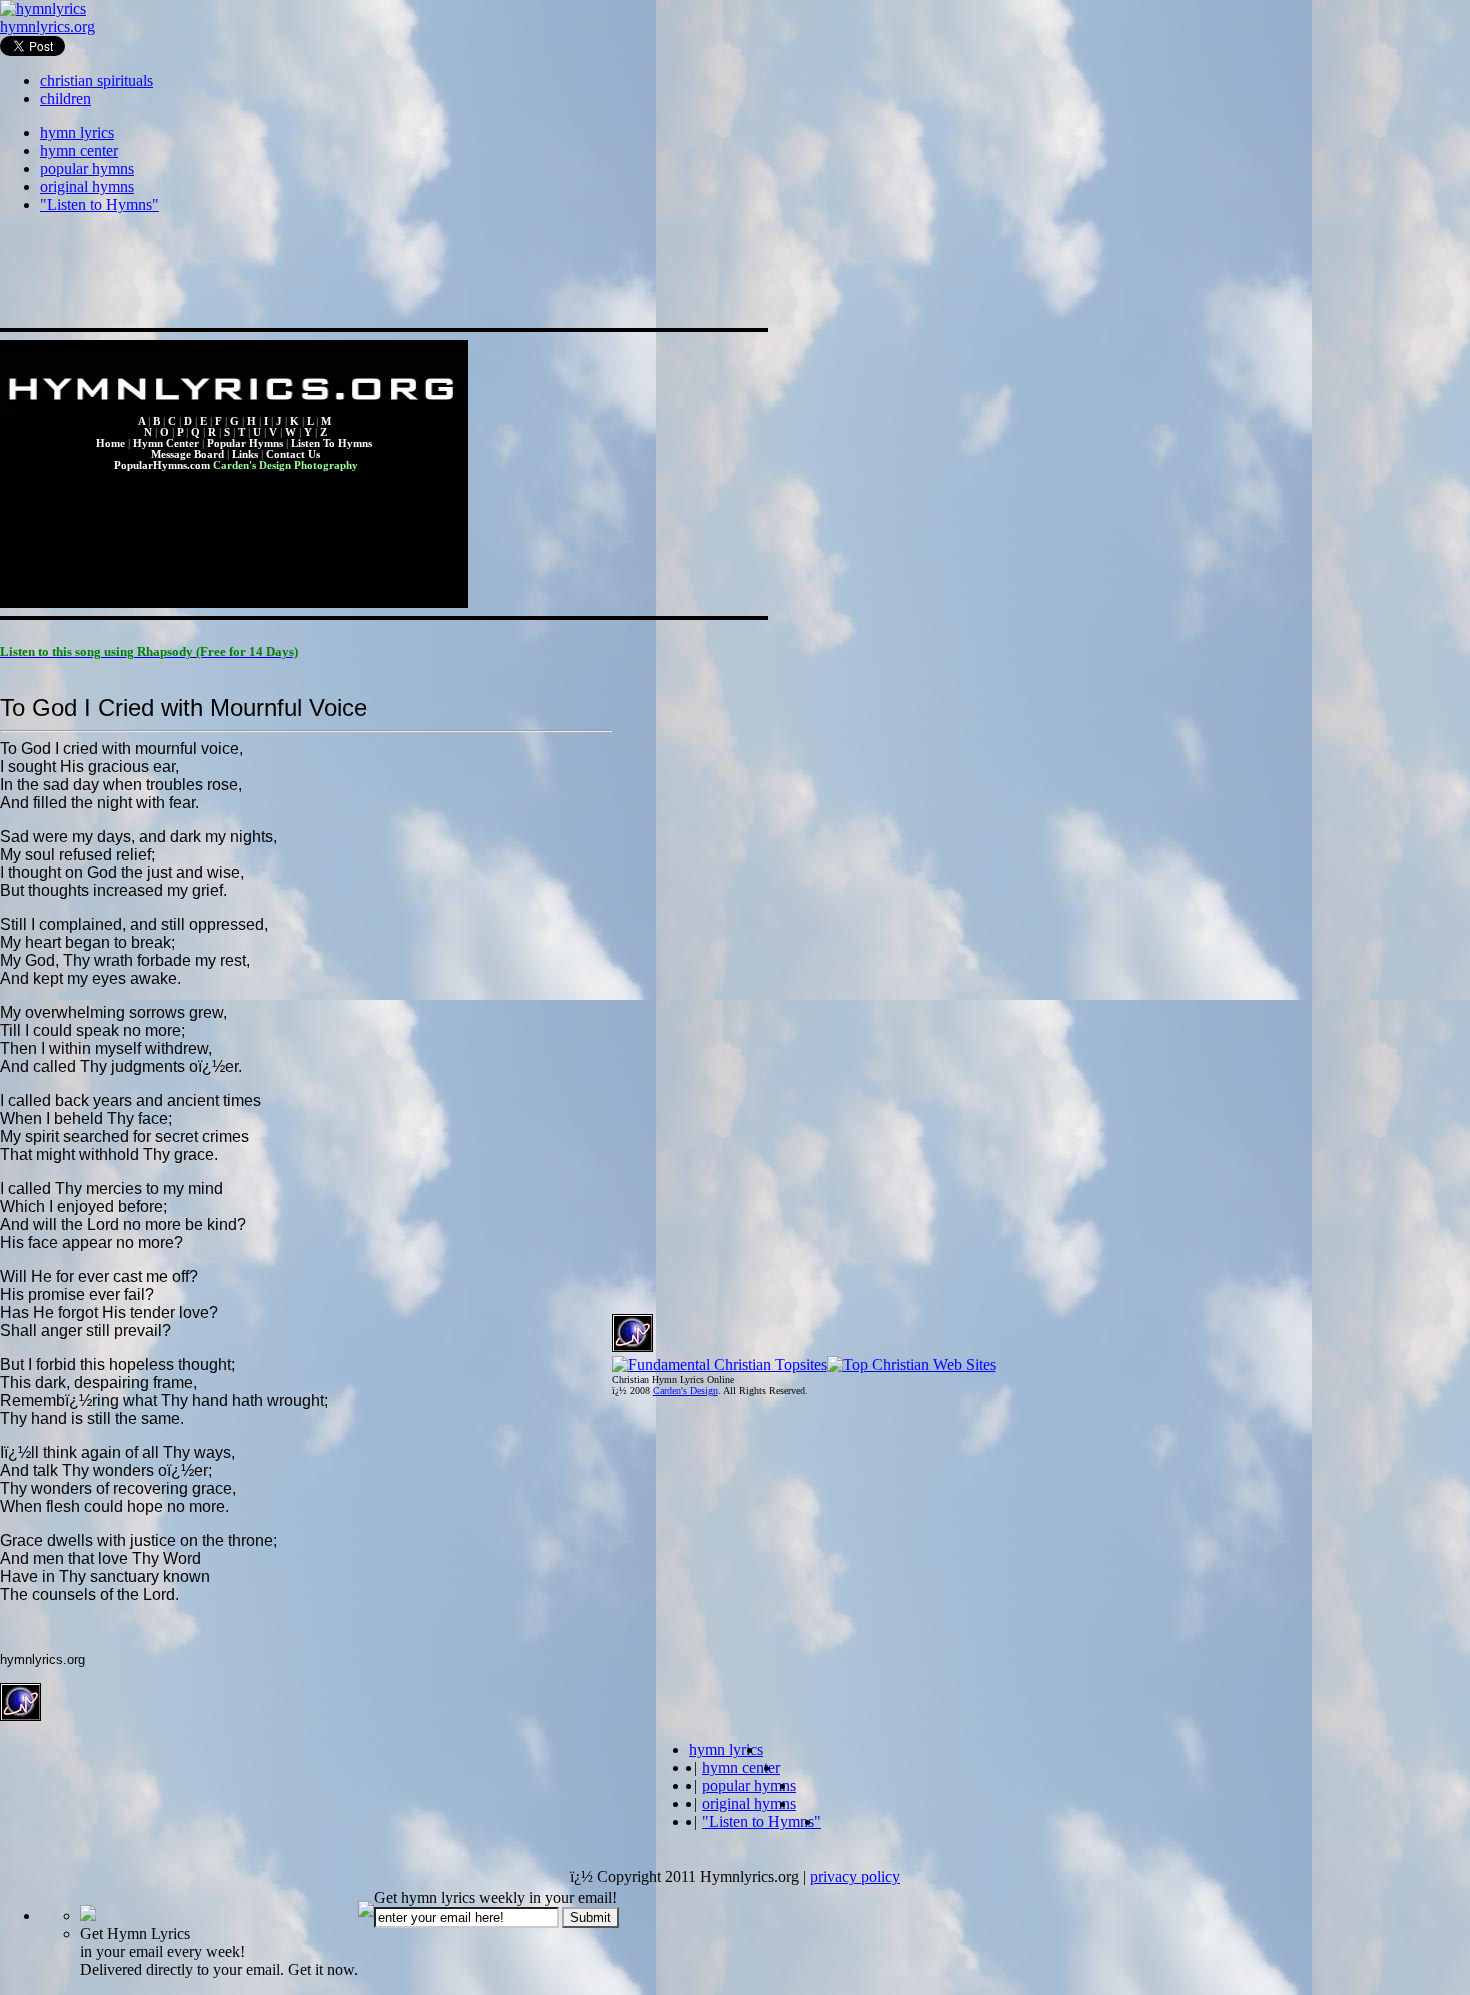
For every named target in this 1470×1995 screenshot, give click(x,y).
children (65, 98)
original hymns (87, 186)
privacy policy (855, 1876)
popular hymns (87, 168)
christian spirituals (96, 80)
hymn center (79, 150)
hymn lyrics (77, 132)
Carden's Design (685, 1390)
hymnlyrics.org (47, 26)
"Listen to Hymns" (99, 204)
